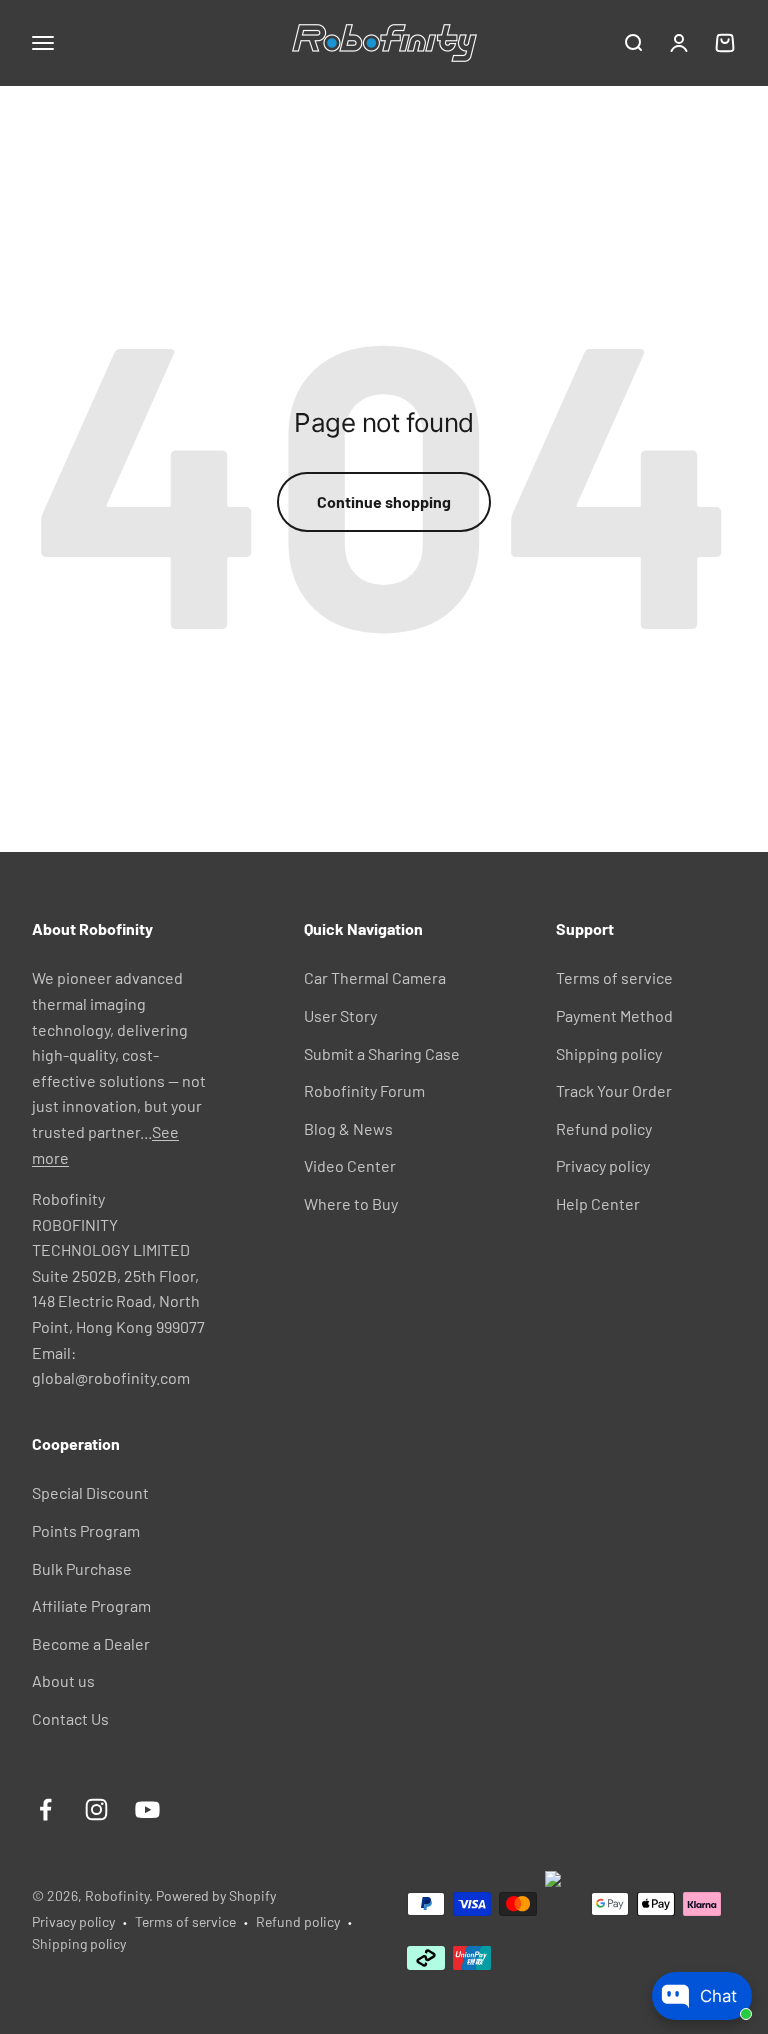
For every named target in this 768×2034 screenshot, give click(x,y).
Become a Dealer (91, 1643)
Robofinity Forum (364, 1090)
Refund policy (604, 1128)
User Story (340, 1015)
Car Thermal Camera (375, 977)
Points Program (86, 1530)
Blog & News (348, 1128)
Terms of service (614, 977)
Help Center (598, 1203)
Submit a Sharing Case (382, 1053)
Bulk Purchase (82, 1568)
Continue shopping (384, 501)
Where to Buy (351, 1203)
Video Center (350, 1165)
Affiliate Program (91, 1605)
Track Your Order (614, 1090)
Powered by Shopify (216, 1895)
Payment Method (614, 1015)
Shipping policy (609, 1053)
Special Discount (90, 1492)
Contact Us (70, 1718)
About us (63, 1680)
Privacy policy (603, 1165)
